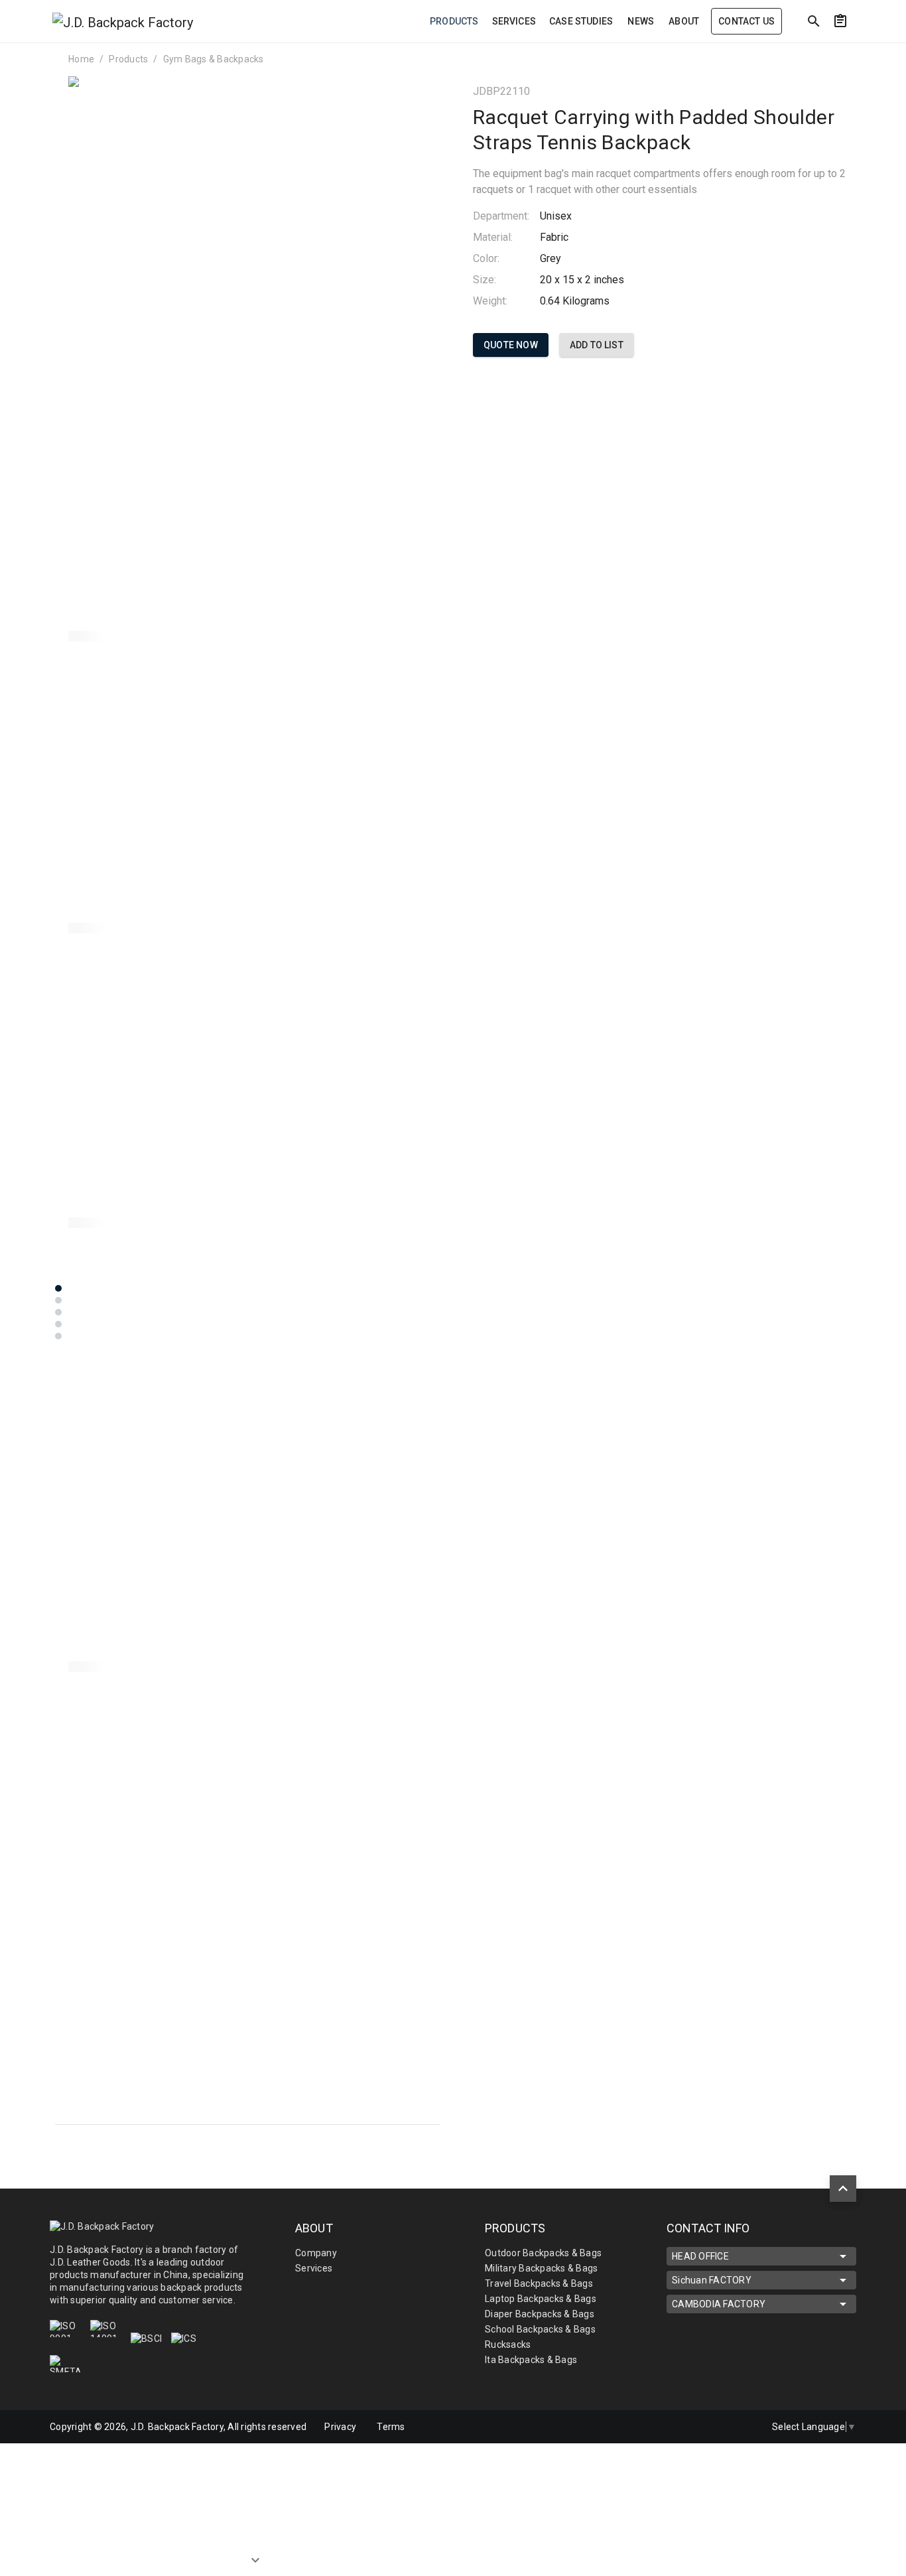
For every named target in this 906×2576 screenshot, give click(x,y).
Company (316, 2253)
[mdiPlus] (865, 50)
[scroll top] (843, 2189)
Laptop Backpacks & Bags (541, 2299)
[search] (814, 21)
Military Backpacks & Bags (541, 2268)
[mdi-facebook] (714, 2427)
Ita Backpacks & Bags (531, 2360)
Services (314, 2268)
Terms (391, 2427)
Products (128, 59)
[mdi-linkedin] (686, 2427)
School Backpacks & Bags (540, 2329)
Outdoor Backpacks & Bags (543, 2253)
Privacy (340, 2427)
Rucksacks (508, 2344)
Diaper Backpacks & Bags (540, 2314)
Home (81, 59)
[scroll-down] (255, 2550)
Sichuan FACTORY (712, 2280)
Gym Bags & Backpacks (214, 59)
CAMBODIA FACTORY (719, 2304)
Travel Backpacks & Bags (539, 2283)
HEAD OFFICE (700, 2256)
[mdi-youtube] (742, 2427)
